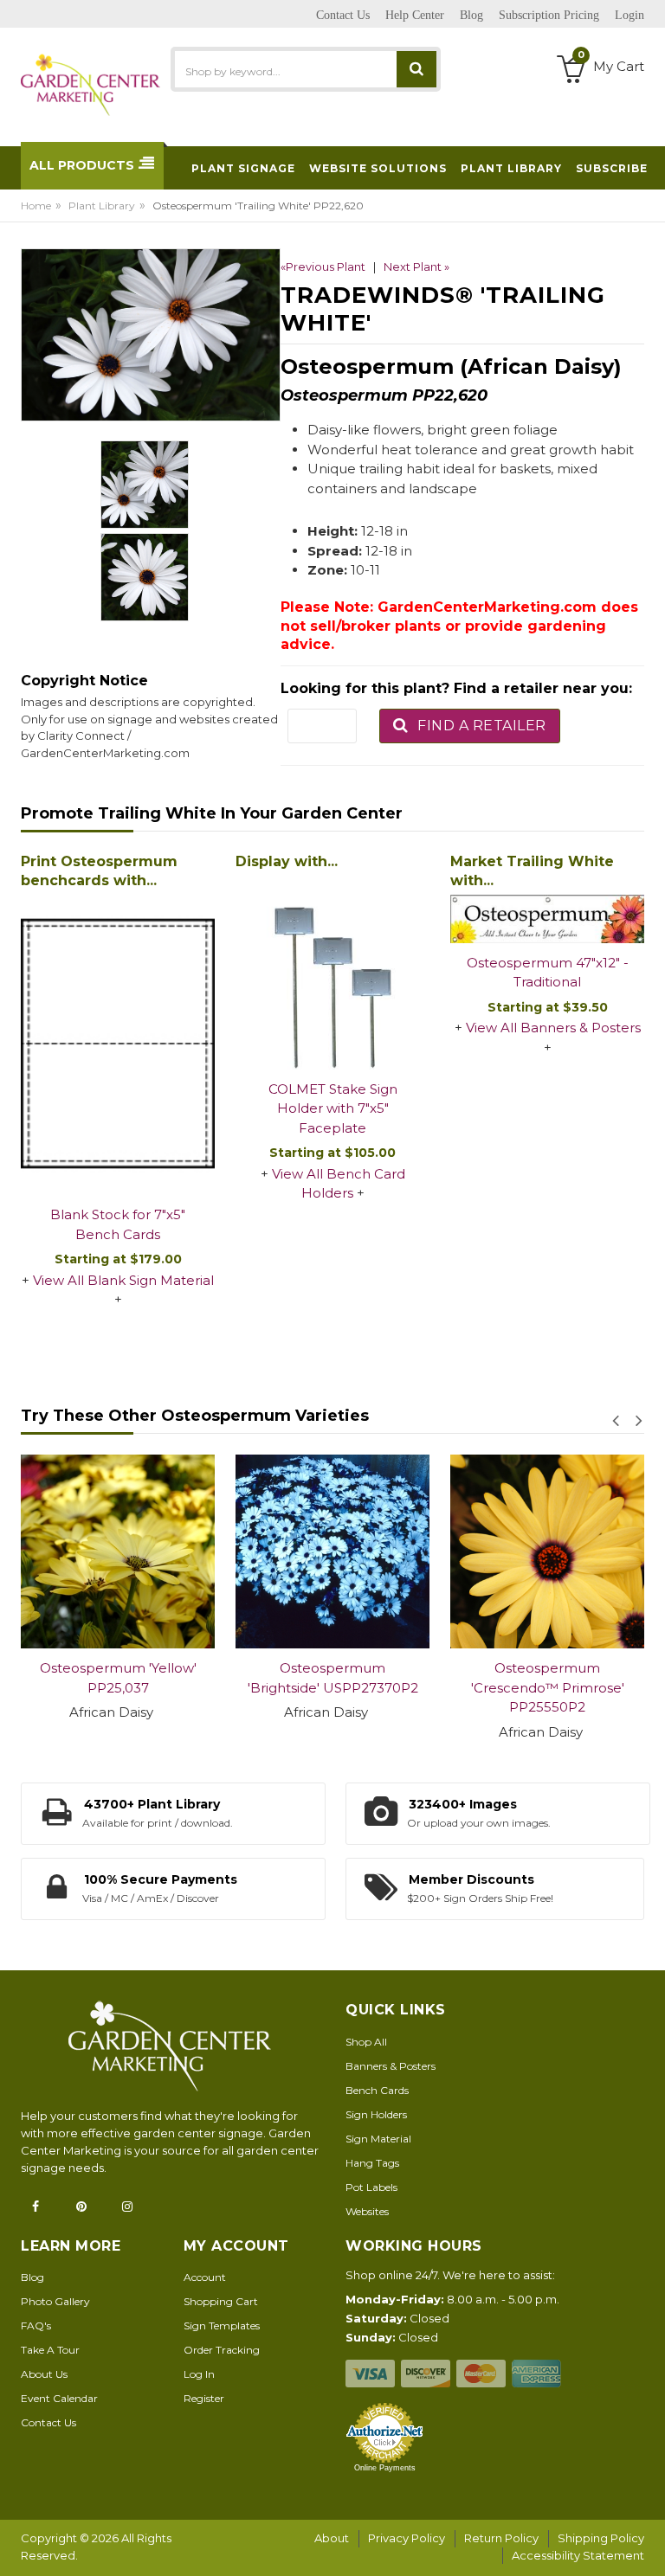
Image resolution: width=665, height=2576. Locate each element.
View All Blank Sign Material (123, 1280)
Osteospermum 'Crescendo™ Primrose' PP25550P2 (548, 1687)
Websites (367, 2211)
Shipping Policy (601, 2538)
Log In (199, 2374)
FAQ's (36, 2325)
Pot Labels (371, 2187)
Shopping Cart (221, 2301)
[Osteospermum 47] (547, 919)
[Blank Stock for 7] (118, 1045)
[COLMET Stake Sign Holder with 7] (332, 973)
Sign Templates (222, 2325)
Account (205, 2277)
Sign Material (378, 2139)
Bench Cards (377, 2090)
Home (36, 206)
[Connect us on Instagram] (132, 2207)
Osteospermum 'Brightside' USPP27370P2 (333, 1678)
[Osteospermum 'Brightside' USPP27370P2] (332, 1551)
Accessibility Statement (578, 2555)
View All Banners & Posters (553, 1028)
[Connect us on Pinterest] (87, 2207)
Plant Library (102, 206)
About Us (44, 2374)
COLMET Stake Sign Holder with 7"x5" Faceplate (333, 1108)
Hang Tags (372, 2163)
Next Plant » (416, 267)
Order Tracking (222, 2350)
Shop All (366, 2042)
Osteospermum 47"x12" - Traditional (548, 973)
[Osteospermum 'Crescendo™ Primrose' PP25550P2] (547, 1551)
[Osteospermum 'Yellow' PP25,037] (118, 1551)
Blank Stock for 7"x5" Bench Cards (118, 1224)
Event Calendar (59, 2398)
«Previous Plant (323, 267)
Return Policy (501, 2538)
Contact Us (48, 2422)
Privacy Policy (407, 2538)
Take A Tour (50, 2350)
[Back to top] (647, 2545)
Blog (32, 2277)
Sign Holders (376, 2114)
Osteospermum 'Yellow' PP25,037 (118, 1678)
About (332, 2538)
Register (204, 2398)
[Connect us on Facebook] (41, 2207)
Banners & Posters (391, 2066)
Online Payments (385, 2468)
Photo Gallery (55, 2301)
